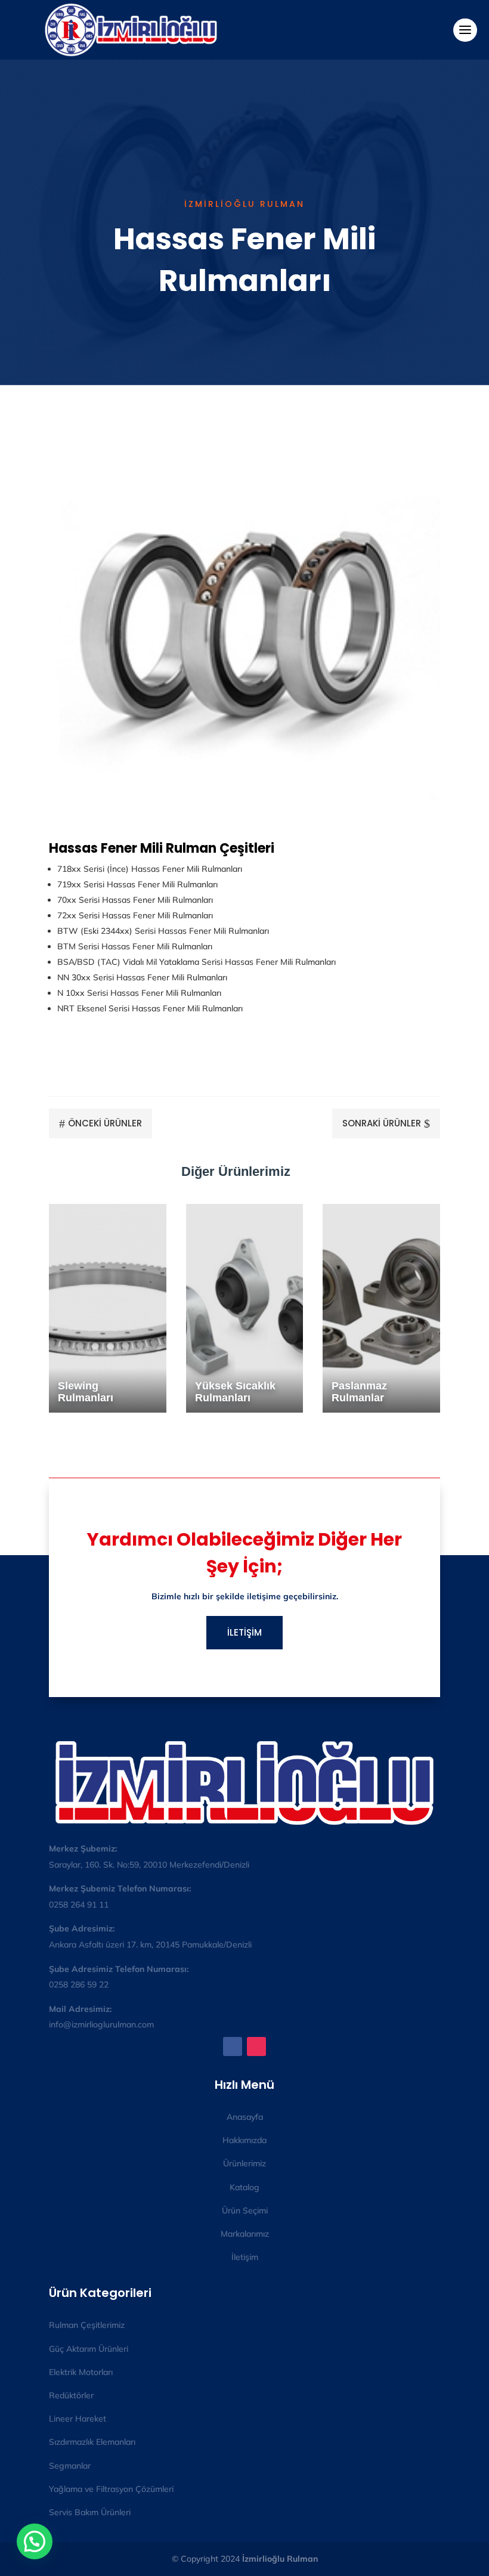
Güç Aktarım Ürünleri (89, 2349)
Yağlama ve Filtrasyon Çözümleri (111, 2489)
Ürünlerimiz (244, 2163)
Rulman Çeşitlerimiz (87, 2325)
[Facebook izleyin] (233, 2046)
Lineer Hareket (78, 2419)
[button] (35, 2541)
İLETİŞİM (244, 1632)
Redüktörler (71, 2395)
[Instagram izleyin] (256, 2046)
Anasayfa (245, 2117)
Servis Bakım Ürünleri (90, 2512)
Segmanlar (70, 2466)
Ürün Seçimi (245, 2210)
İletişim (245, 2257)
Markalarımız (245, 2234)
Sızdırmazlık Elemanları (92, 2442)
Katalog (244, 2187)
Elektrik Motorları (81, 2372)
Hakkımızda (244, 2140)
